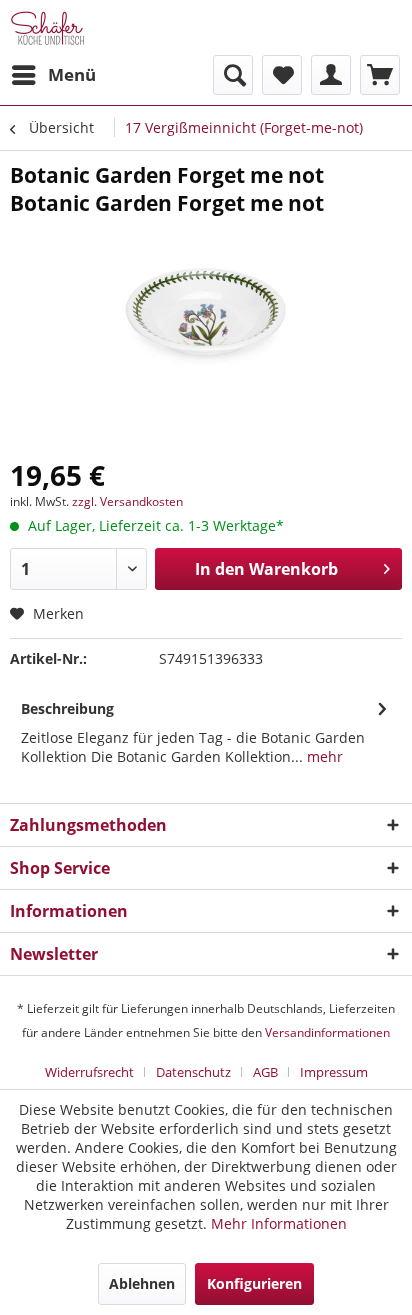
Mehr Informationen (279, 1223)
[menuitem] (53, 75)
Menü (72, 74)
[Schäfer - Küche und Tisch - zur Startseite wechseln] (47, 27)
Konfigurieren (254, 1283)
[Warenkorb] (380, 75)
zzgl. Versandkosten (127, 501)
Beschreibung (67, 708)
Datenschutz (193, 1072)
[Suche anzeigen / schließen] (233, 75)
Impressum (334, 1072)
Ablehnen (142, 1283)
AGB (265, 1072)
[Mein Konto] (331, 75)
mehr (323, 756)
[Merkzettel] (282, 75)
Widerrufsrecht (89, 1072)
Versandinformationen (327, 1032)
